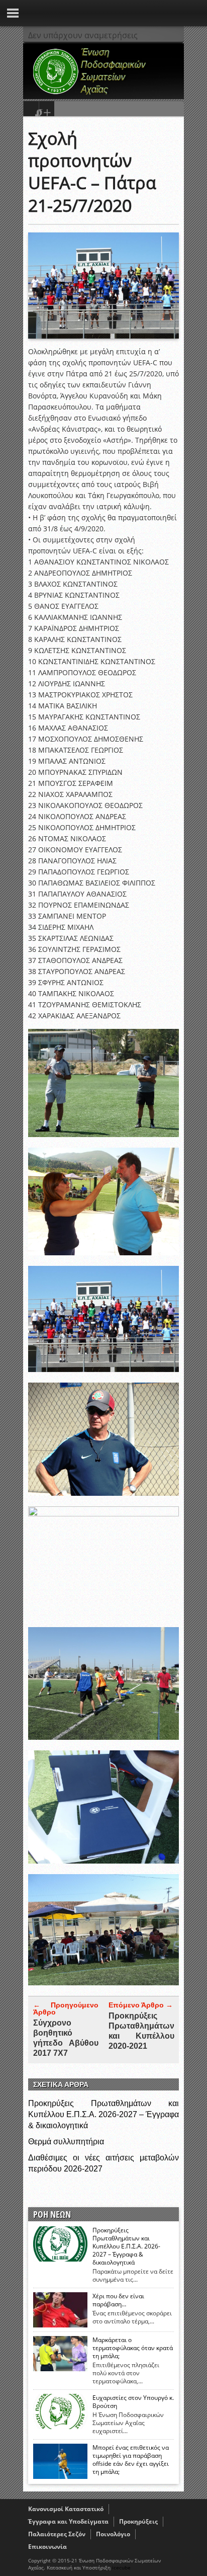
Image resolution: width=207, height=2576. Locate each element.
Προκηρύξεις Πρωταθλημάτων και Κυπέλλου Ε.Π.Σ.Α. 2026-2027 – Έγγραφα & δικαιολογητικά (103, 2114)
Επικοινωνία (47, 2547)
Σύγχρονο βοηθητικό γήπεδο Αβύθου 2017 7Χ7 (66, 2038)
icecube (121, 2567)
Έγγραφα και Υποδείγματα (68, 2521)
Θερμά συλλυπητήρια (66, 2142)
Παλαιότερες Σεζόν (57, 2534)
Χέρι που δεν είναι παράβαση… (118, 2300)
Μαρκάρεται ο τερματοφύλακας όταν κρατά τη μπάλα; (133, 2348)
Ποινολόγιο (113, 2534)
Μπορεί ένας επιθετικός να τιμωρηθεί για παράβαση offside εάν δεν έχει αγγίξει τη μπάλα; (131, 2460)
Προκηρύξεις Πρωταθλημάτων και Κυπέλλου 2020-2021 (141, 2031)
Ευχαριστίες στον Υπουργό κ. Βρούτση (133, 2402)
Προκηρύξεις (138, 2521)
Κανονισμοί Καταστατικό (66, 2509)
